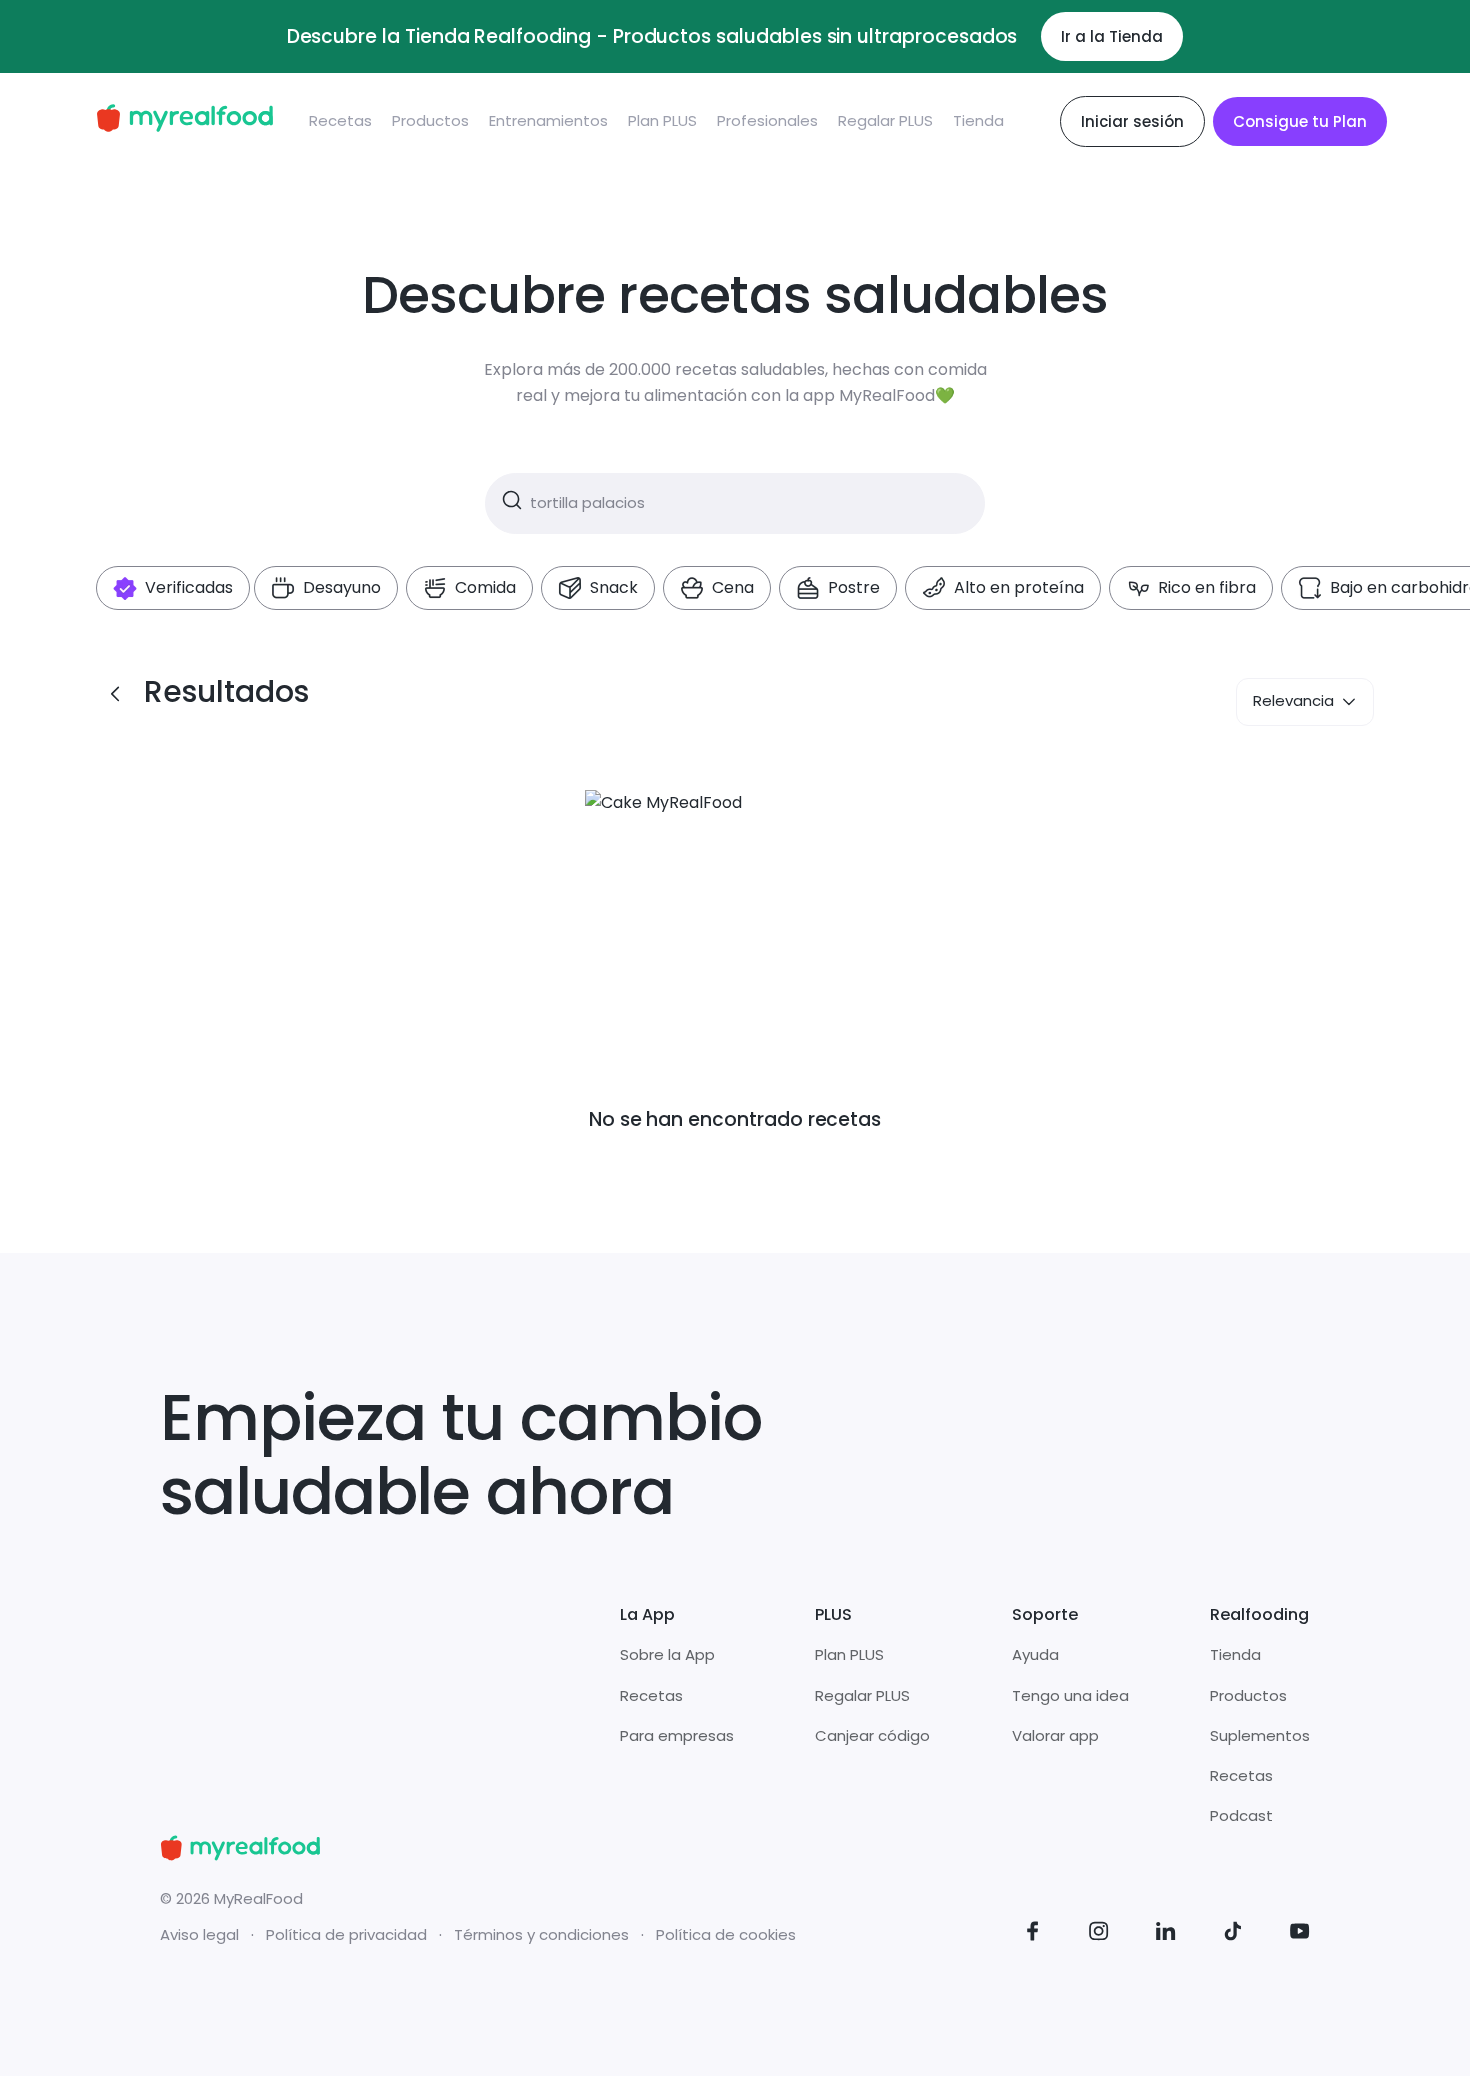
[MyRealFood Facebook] (1033, 1934)
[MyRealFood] (184, 121)
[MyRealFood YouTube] (1300, 1934)
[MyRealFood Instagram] (1099, 1934)
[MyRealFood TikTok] (1233, 1934)
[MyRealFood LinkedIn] (1166, 1934)
